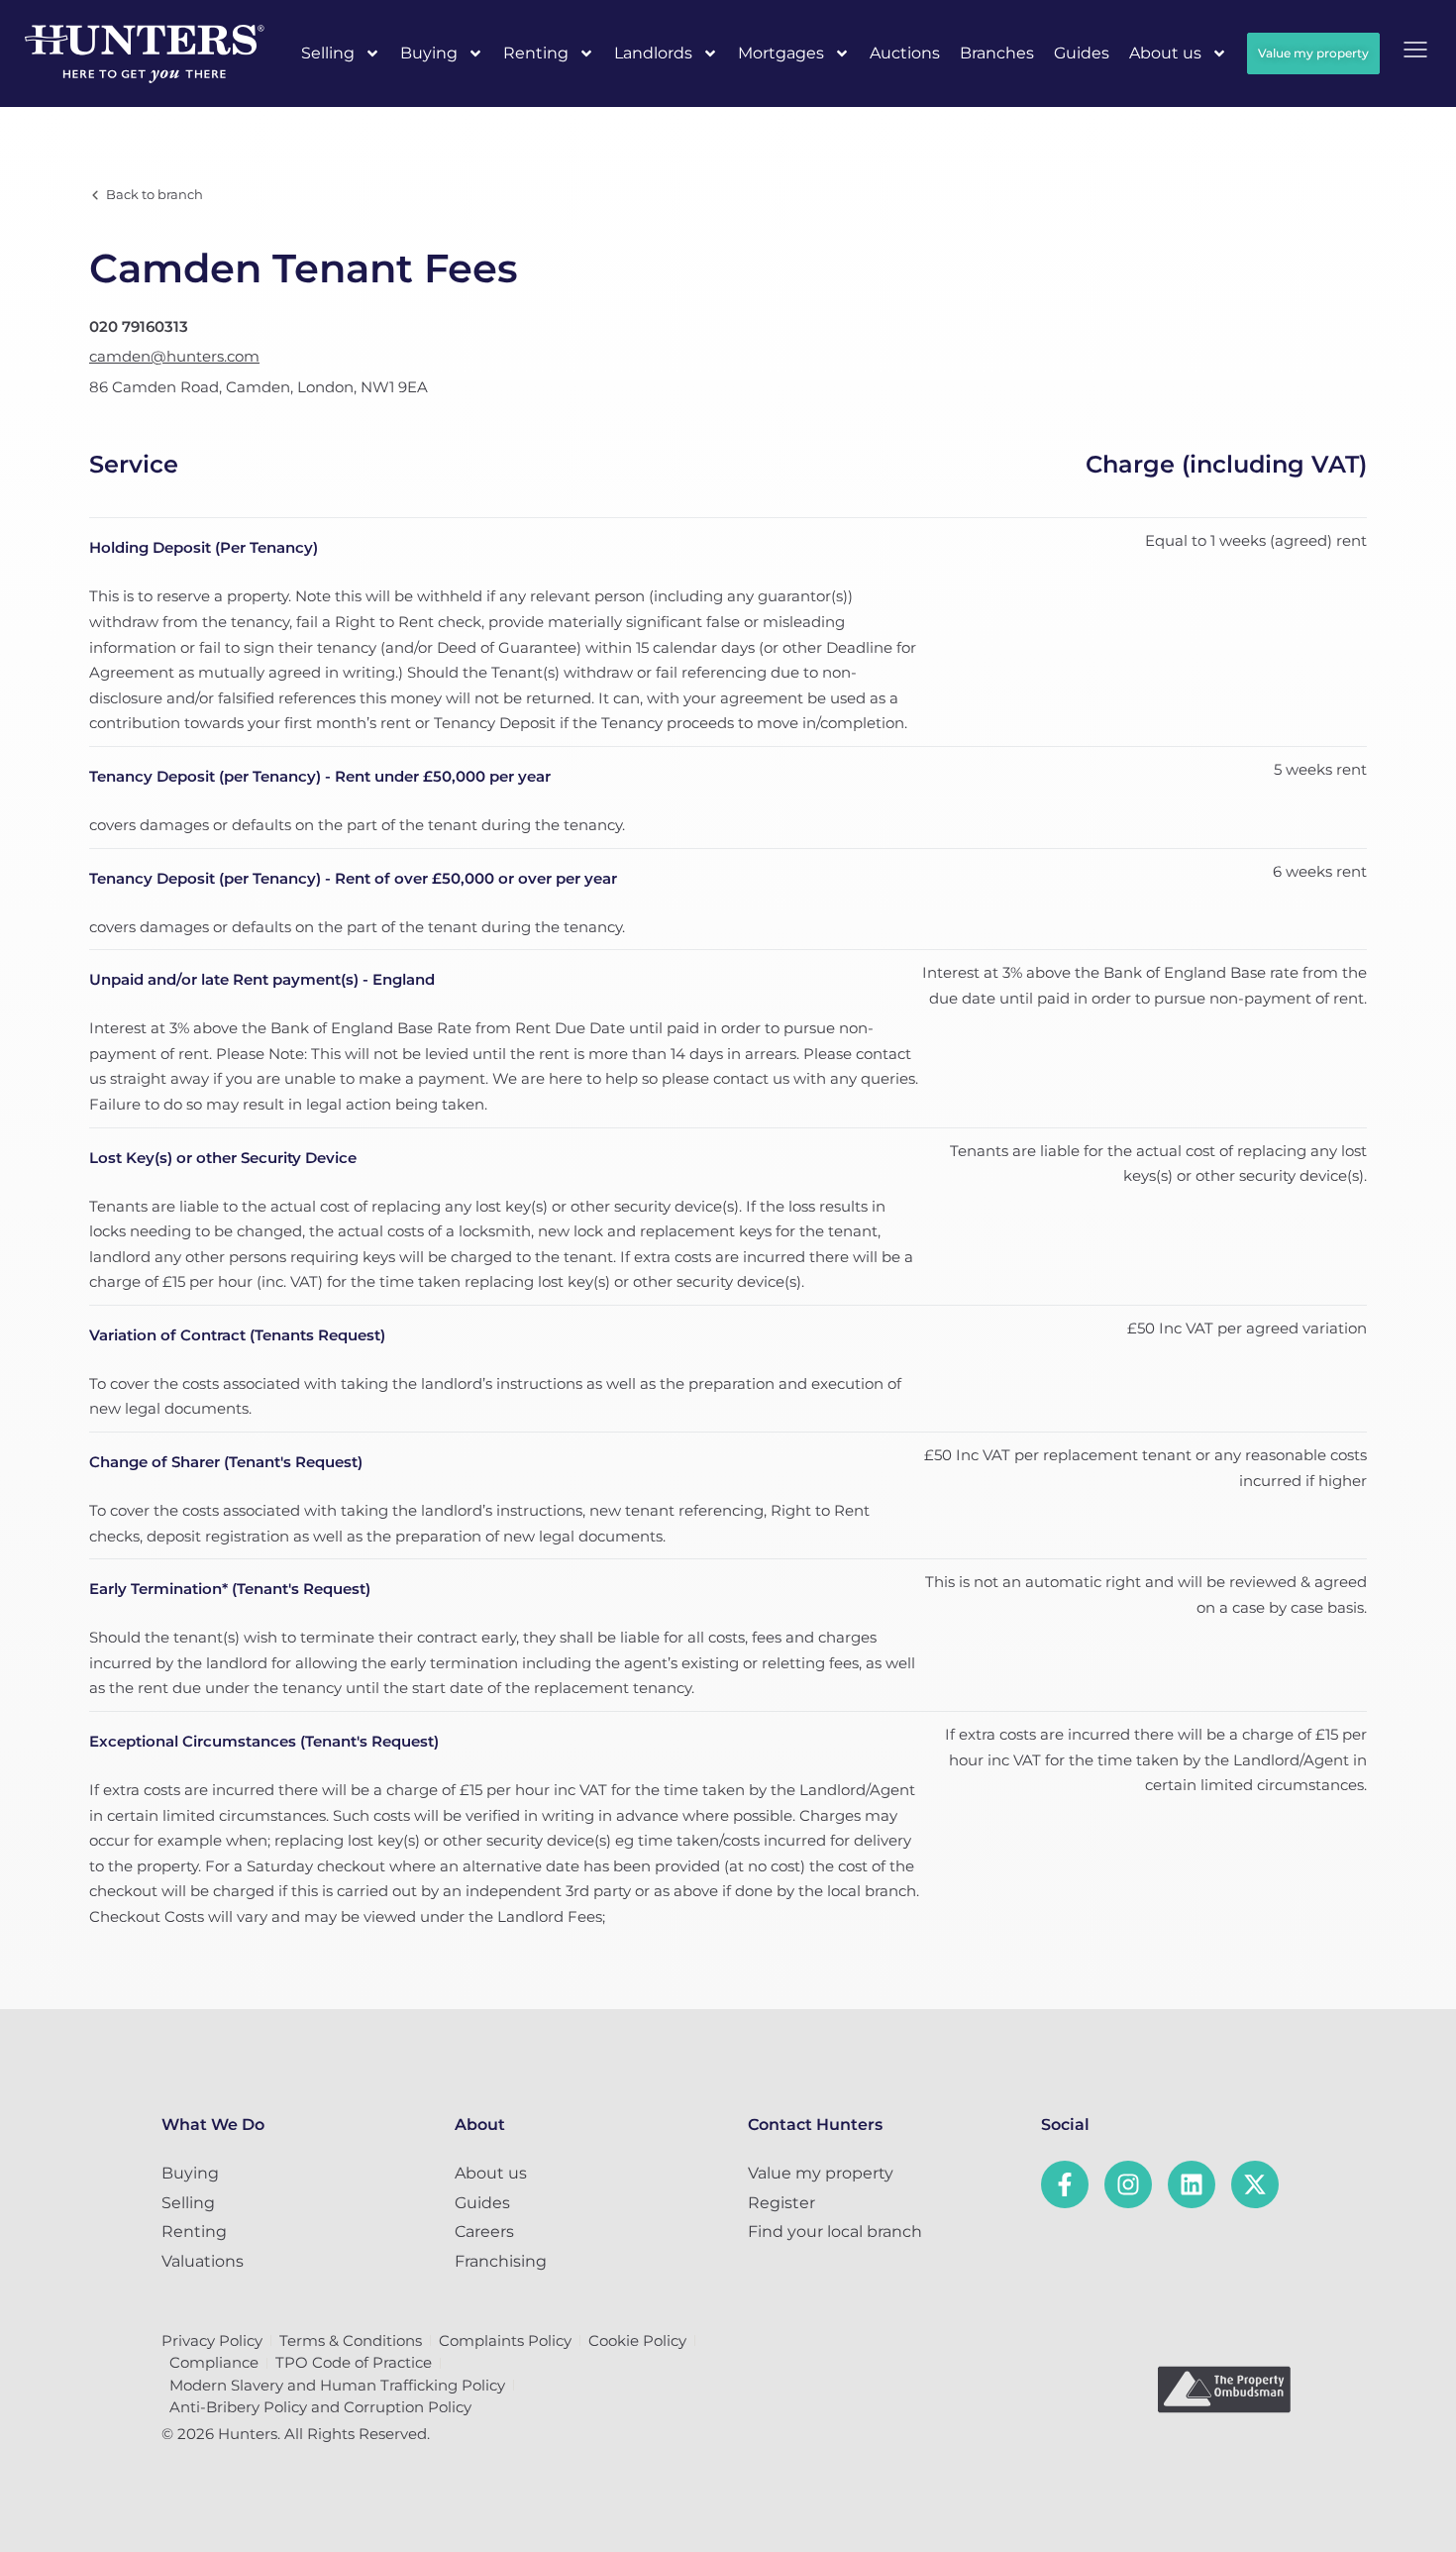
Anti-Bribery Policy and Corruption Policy (320, 2407)
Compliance (214, 2362)
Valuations (203, 2261)
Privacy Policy (212, 2340)
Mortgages (781, 53)
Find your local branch (835, 2232)
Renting (536, 53)
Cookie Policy (637, 2340)
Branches (997, 53)
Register (781, 2203)
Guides (1082, 53)
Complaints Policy (505, 2340)
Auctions (905, 53)
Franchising (501, 2261)
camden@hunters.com (174, 356)
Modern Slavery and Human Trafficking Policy (337, 2385)
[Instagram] (1128, 2184)
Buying (429, 53)
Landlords (653, 53)
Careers (484, 2232)
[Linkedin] (1192, 2184)
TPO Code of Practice (354, 2362)
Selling (328, 53)
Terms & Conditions (351, 2340)
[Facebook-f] (1065, 2184)
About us (1165, 53)
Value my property (821, 2173)
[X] (1255, 2184)
